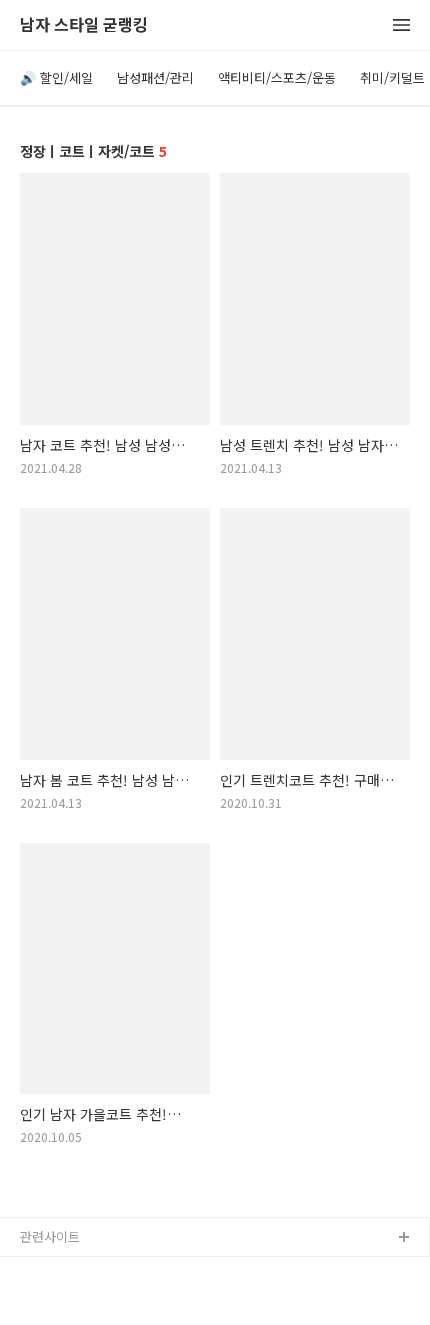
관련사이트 (50, 1236)
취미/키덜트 (392, 77)
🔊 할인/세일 (56, 77)
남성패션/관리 (155, 77)
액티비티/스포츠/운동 (277, 77)
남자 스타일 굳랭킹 (84, 25)
